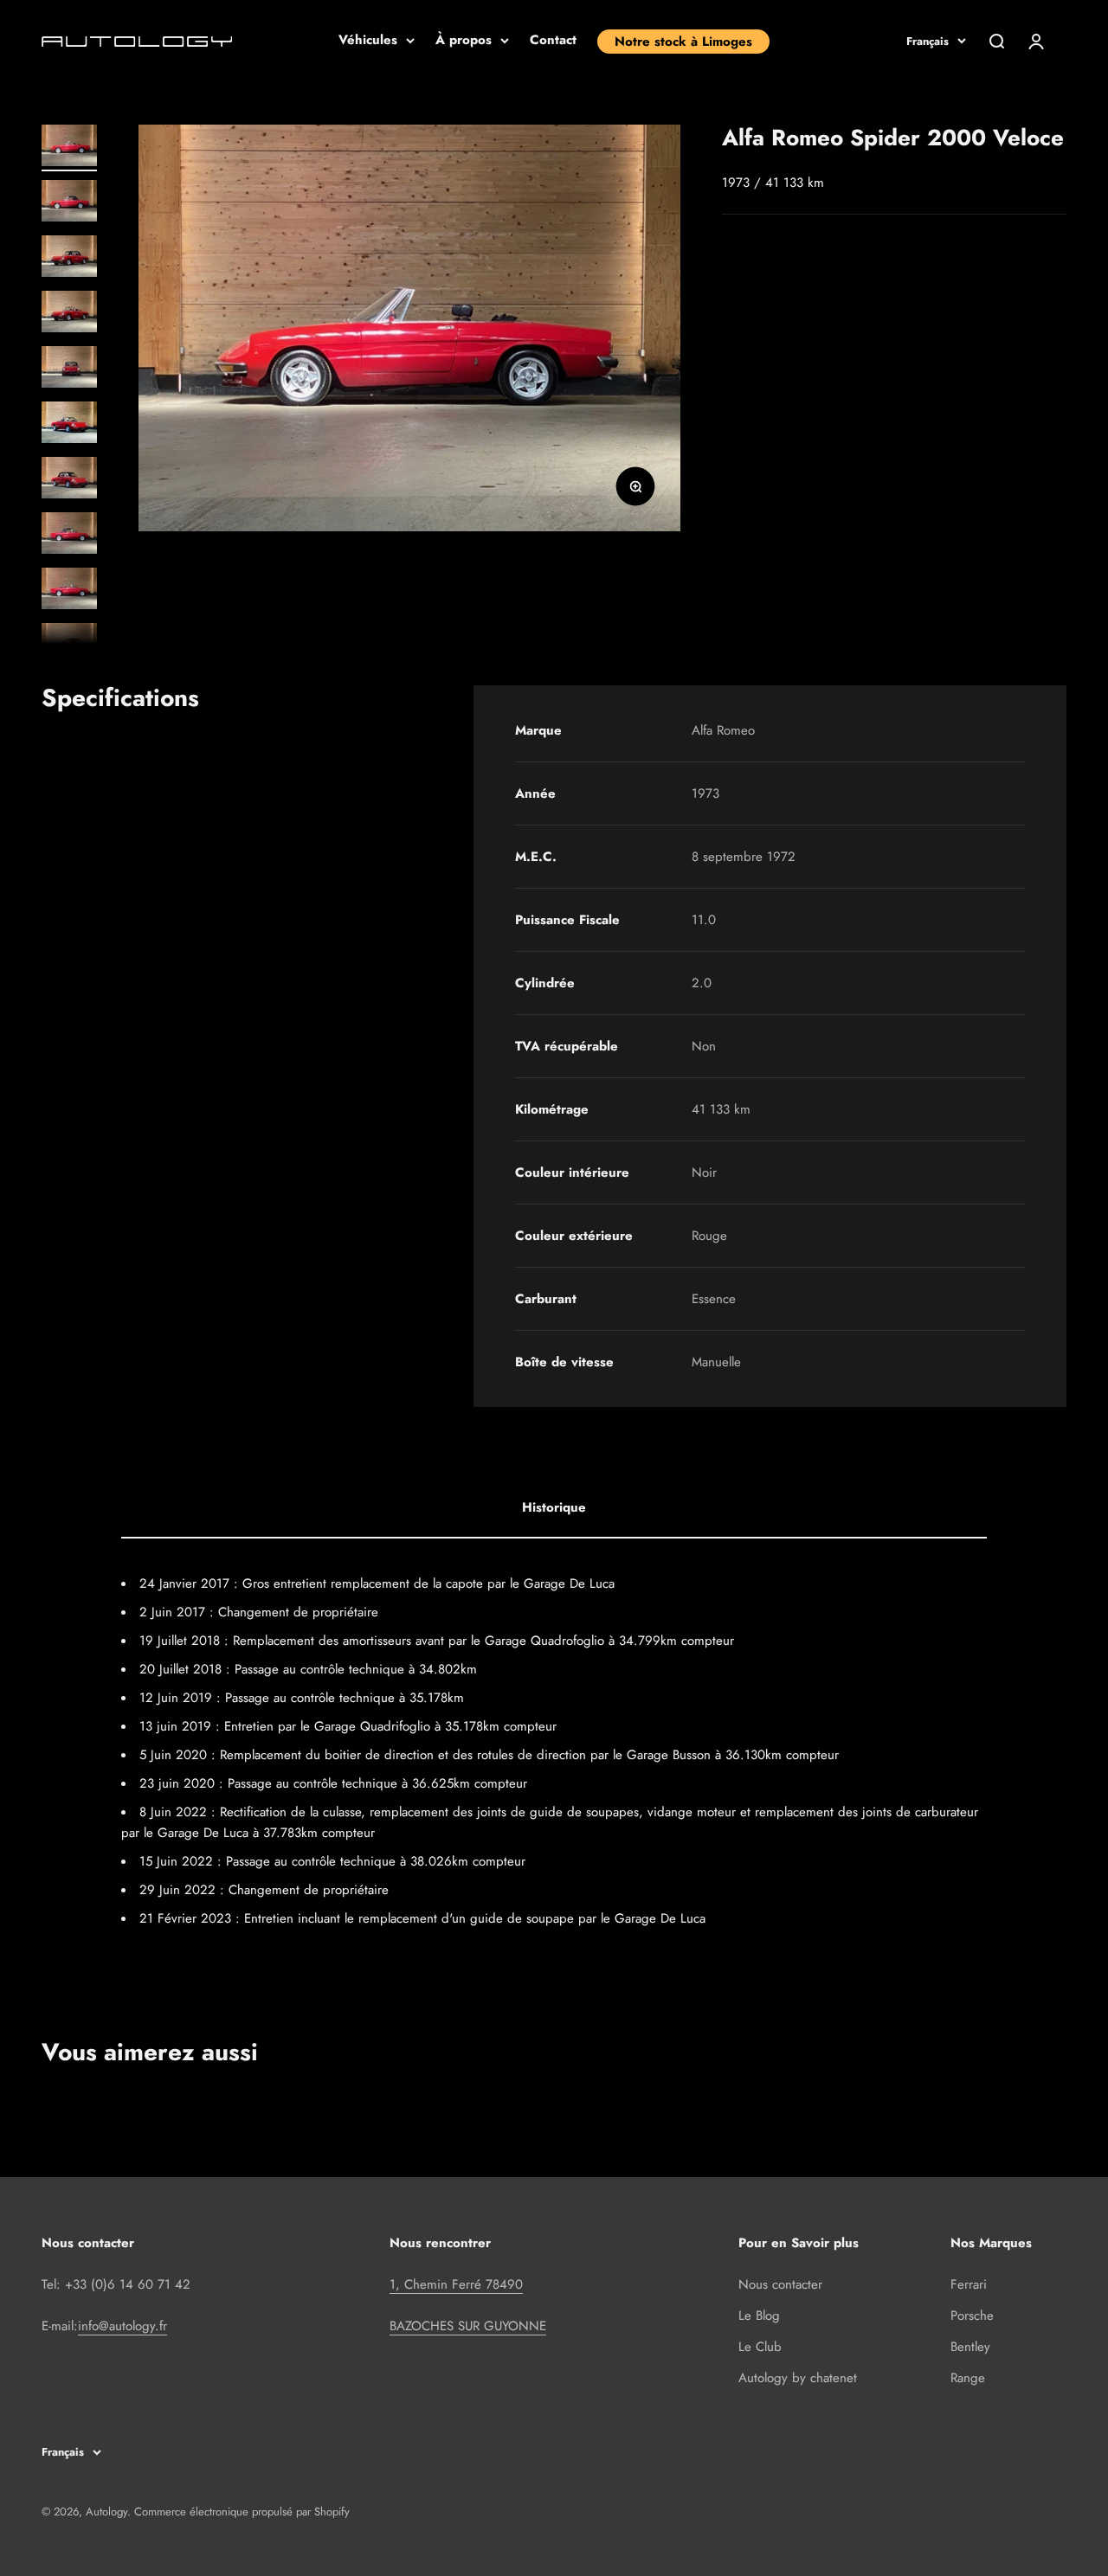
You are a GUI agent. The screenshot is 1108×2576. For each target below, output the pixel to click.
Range (968, 2378)
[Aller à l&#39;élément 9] (69, 591)
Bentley (970, 2347)
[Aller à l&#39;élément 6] (69, 425)
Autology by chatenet (798, 2378)
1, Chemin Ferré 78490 (456, 2284)
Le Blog (759, 2316)
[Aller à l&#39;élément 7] (69, 480)
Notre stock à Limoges (683, 42)
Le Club (760, 2347)
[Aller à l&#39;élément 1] (69, 148)
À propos (464, 40)
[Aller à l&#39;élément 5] (69, 369)
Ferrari (969, 2284)
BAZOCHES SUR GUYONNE (468, 2326)
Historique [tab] (554, 1507)
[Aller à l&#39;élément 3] (69, 259)
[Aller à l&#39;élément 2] (69, 203)
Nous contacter (780, 2284)
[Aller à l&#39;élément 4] (69, 314)
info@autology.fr (122, 2326)
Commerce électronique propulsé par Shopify (242, 2512)
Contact (553, 40)
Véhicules (368, 40)
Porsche (972, 2316)
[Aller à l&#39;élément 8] (69, 536)
